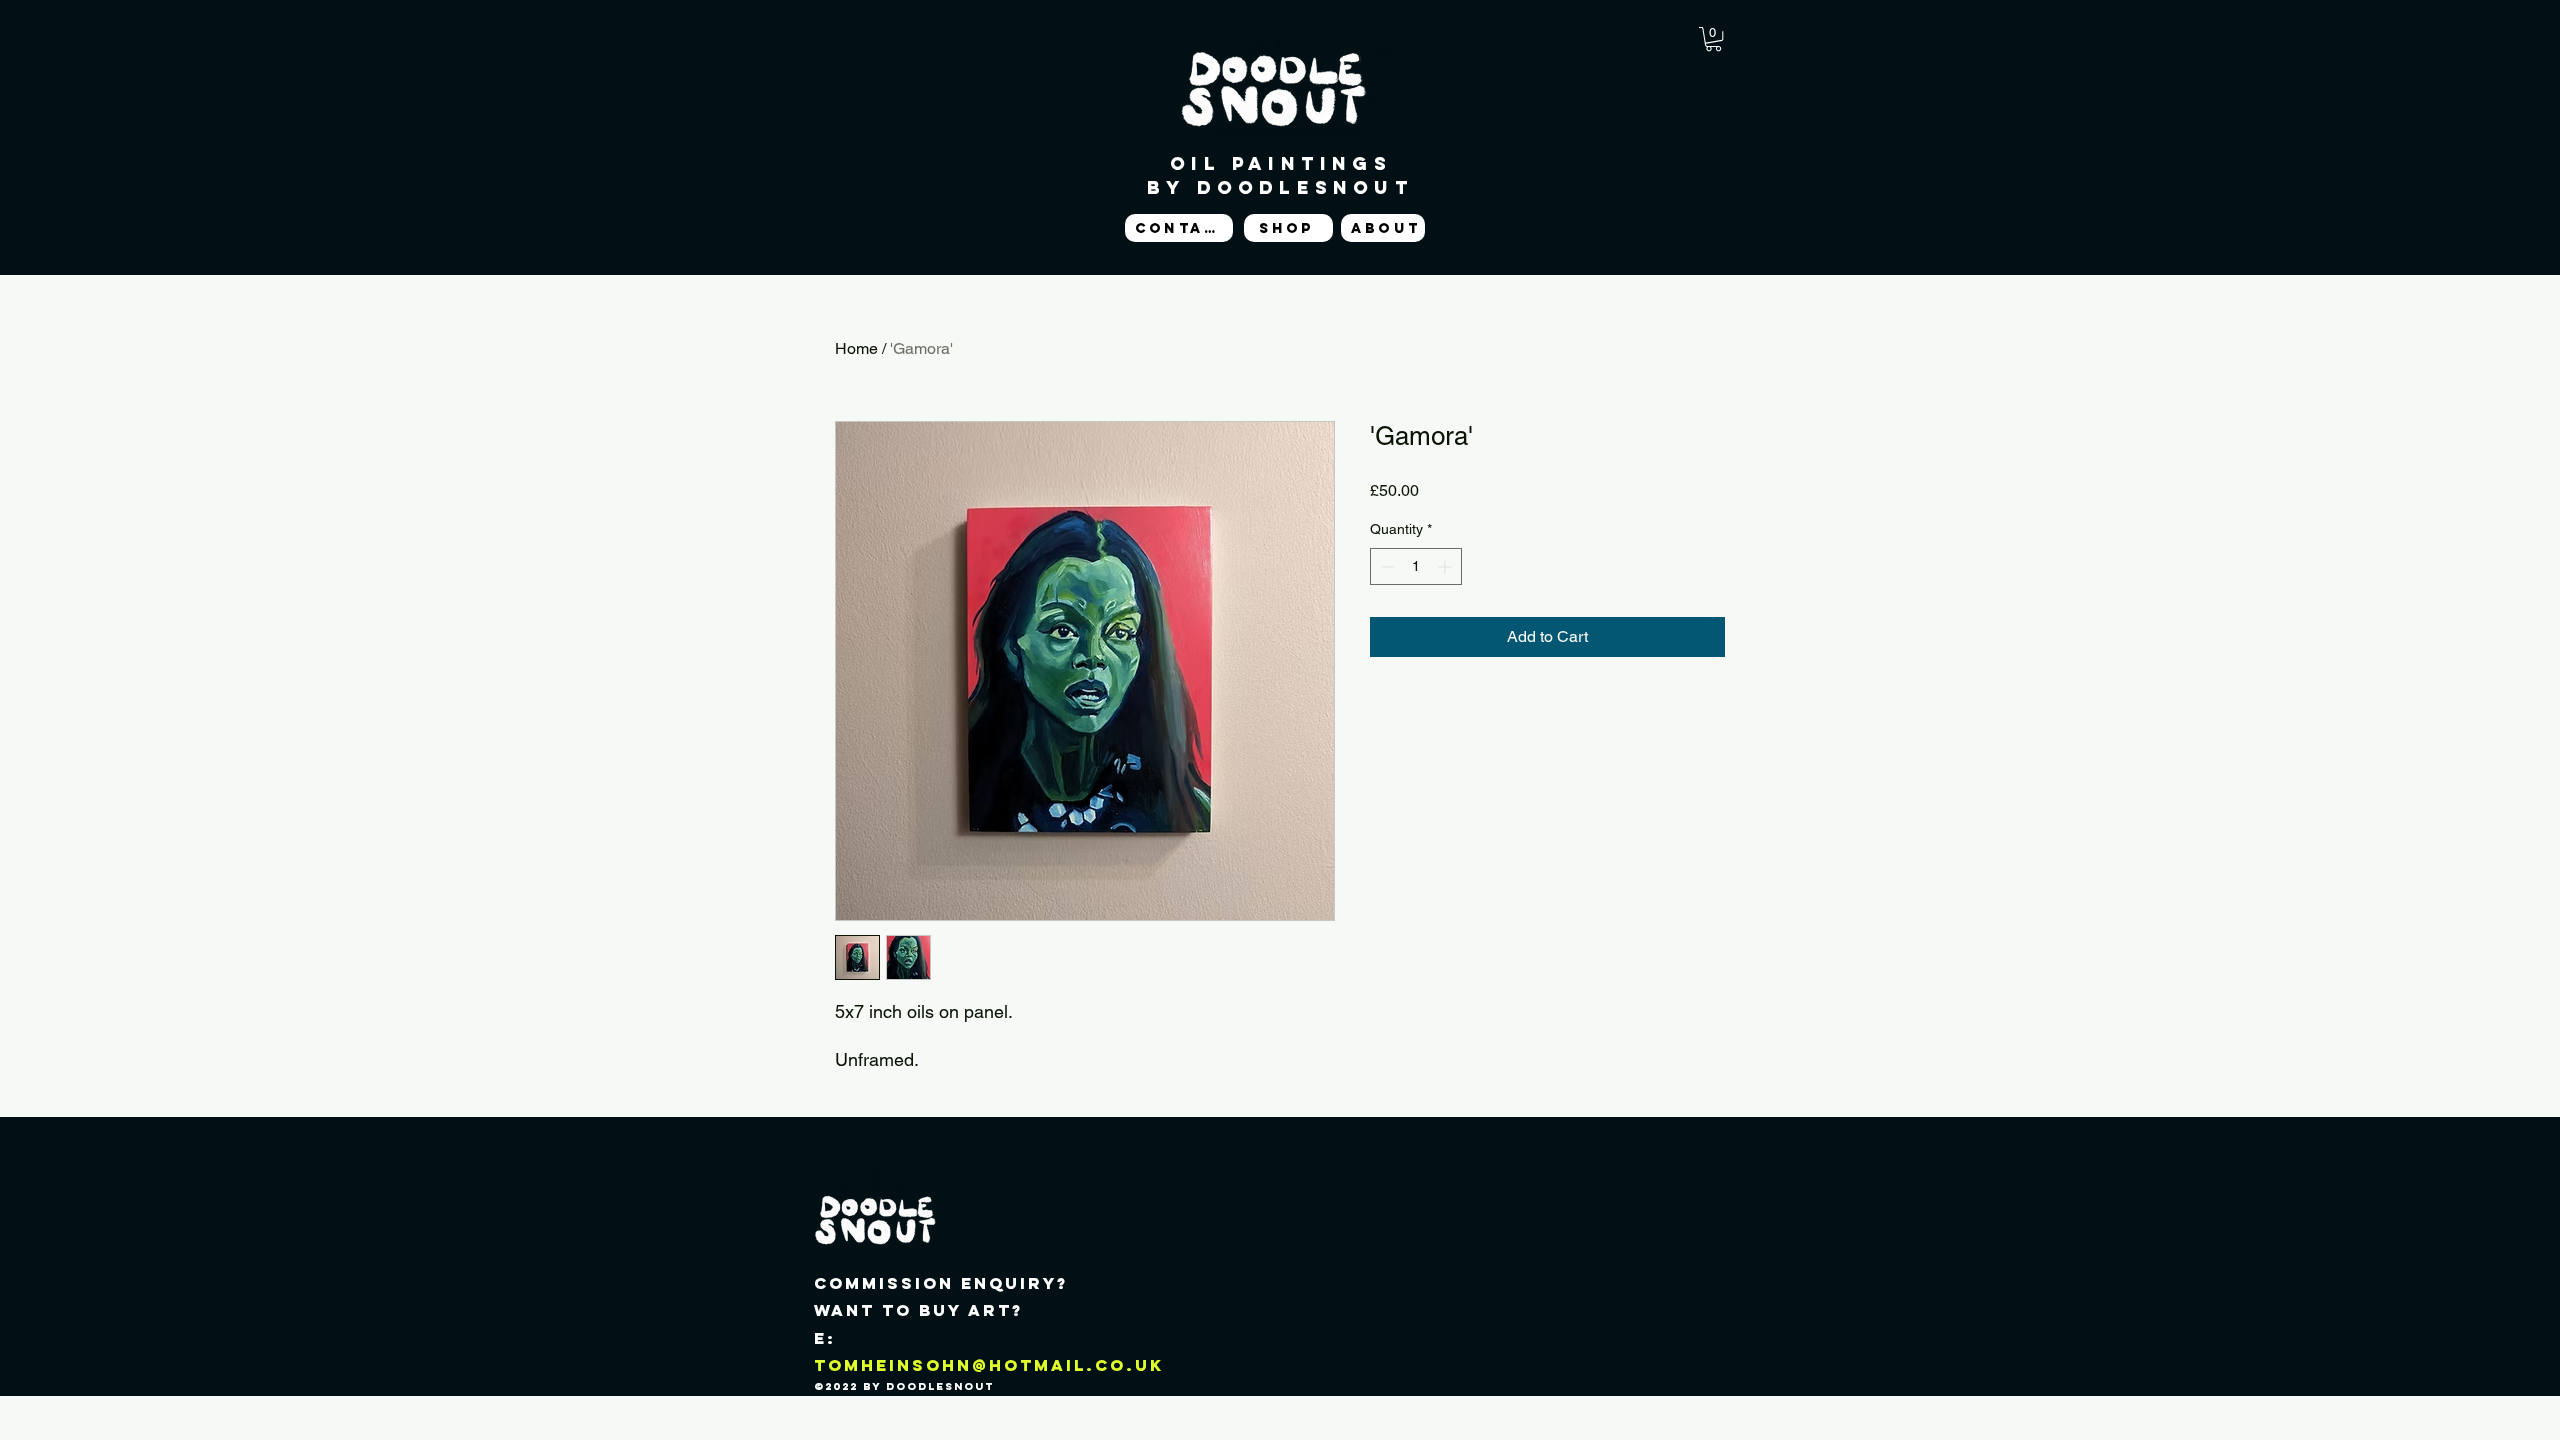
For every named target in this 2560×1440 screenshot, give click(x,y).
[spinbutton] (1416, 566)
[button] (1713, 39)
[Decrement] (1385, 566)
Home (856, 348)
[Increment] (1446, 566)
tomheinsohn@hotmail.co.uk (989, 1365)
